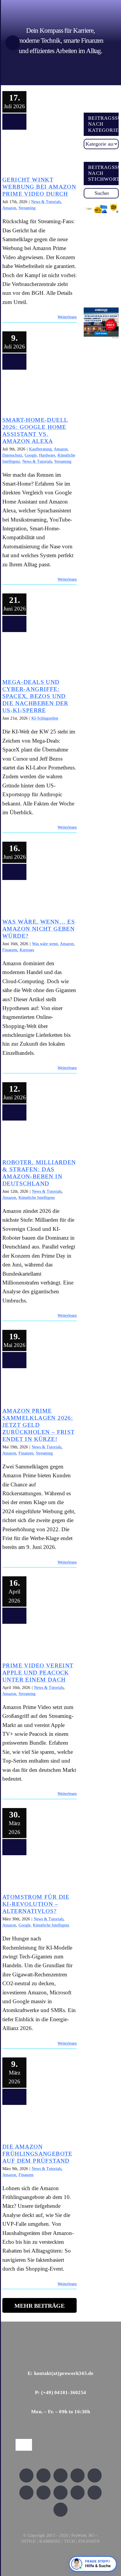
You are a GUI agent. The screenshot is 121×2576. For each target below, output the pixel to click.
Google (31, 455)
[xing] (78, 2475)
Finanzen (10, 950)
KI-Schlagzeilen (45, 718)
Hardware (47, 455)
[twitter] (43, 2475)
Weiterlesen (67, 317)
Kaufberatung (40, 449)
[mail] (60, 2510)
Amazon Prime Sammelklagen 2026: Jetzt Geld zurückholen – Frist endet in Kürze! (37, 1388)
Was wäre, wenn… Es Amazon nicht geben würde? (37, 899)
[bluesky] (60, 2475)
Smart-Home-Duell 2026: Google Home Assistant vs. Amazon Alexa (37, 393)
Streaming (27, 208)
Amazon (9, 208)
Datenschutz (12, 455)
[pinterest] (60, 2493)
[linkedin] (95, 2475)
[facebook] (26, 2475)
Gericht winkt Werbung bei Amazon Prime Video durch (37, 153)
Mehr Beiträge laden (40, 2308)
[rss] (43, 2493)
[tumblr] (78, 2493)
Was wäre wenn (45, 944)
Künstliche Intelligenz (37, 1198)
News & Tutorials (46, 202)
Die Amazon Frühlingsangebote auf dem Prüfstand (37, 2124)
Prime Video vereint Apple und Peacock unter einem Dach (37, 1643)
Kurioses (27, 950)
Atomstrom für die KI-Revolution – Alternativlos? (37, 1874)
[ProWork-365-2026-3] (53, 4)
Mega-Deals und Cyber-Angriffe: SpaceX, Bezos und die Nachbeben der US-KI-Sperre (37, 655)
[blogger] (95, 2493)
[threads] (26, 2493)
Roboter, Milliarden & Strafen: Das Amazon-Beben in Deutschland (37, 1139)
